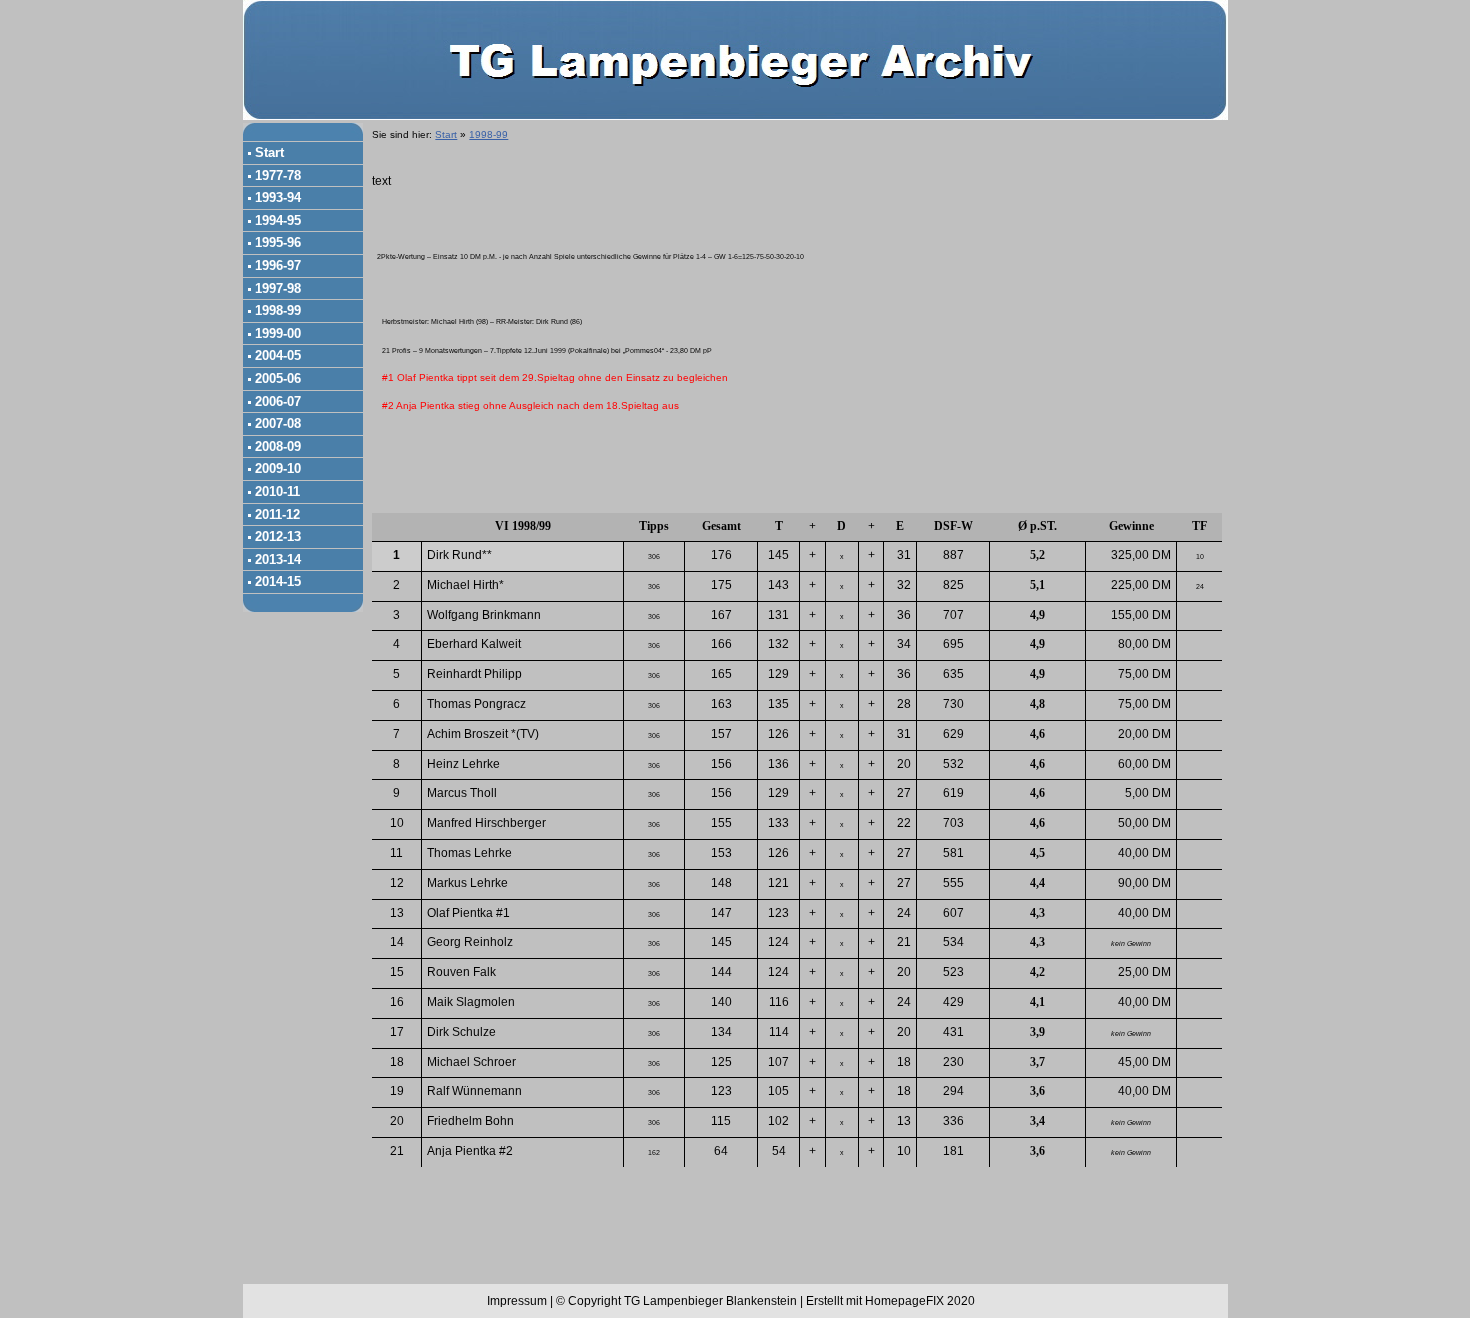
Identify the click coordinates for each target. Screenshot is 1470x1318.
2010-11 (277, 491)
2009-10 (278, 468)
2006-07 (278, 401)
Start (269, 152)
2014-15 (278, 581)
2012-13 (278, 536)
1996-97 (278, 265)
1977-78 (278, 175)
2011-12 (277, 514)
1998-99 (278, 310)
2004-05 (278, 355)
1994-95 (278, 220)
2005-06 (278, 378)
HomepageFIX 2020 (920, 1301)
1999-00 (278, 333)
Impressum (517, 1301)
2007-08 (278, 423)
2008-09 (278, 446)
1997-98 (278, 288)
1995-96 (278, 242)
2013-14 (278, 559)
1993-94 (278, 197)
